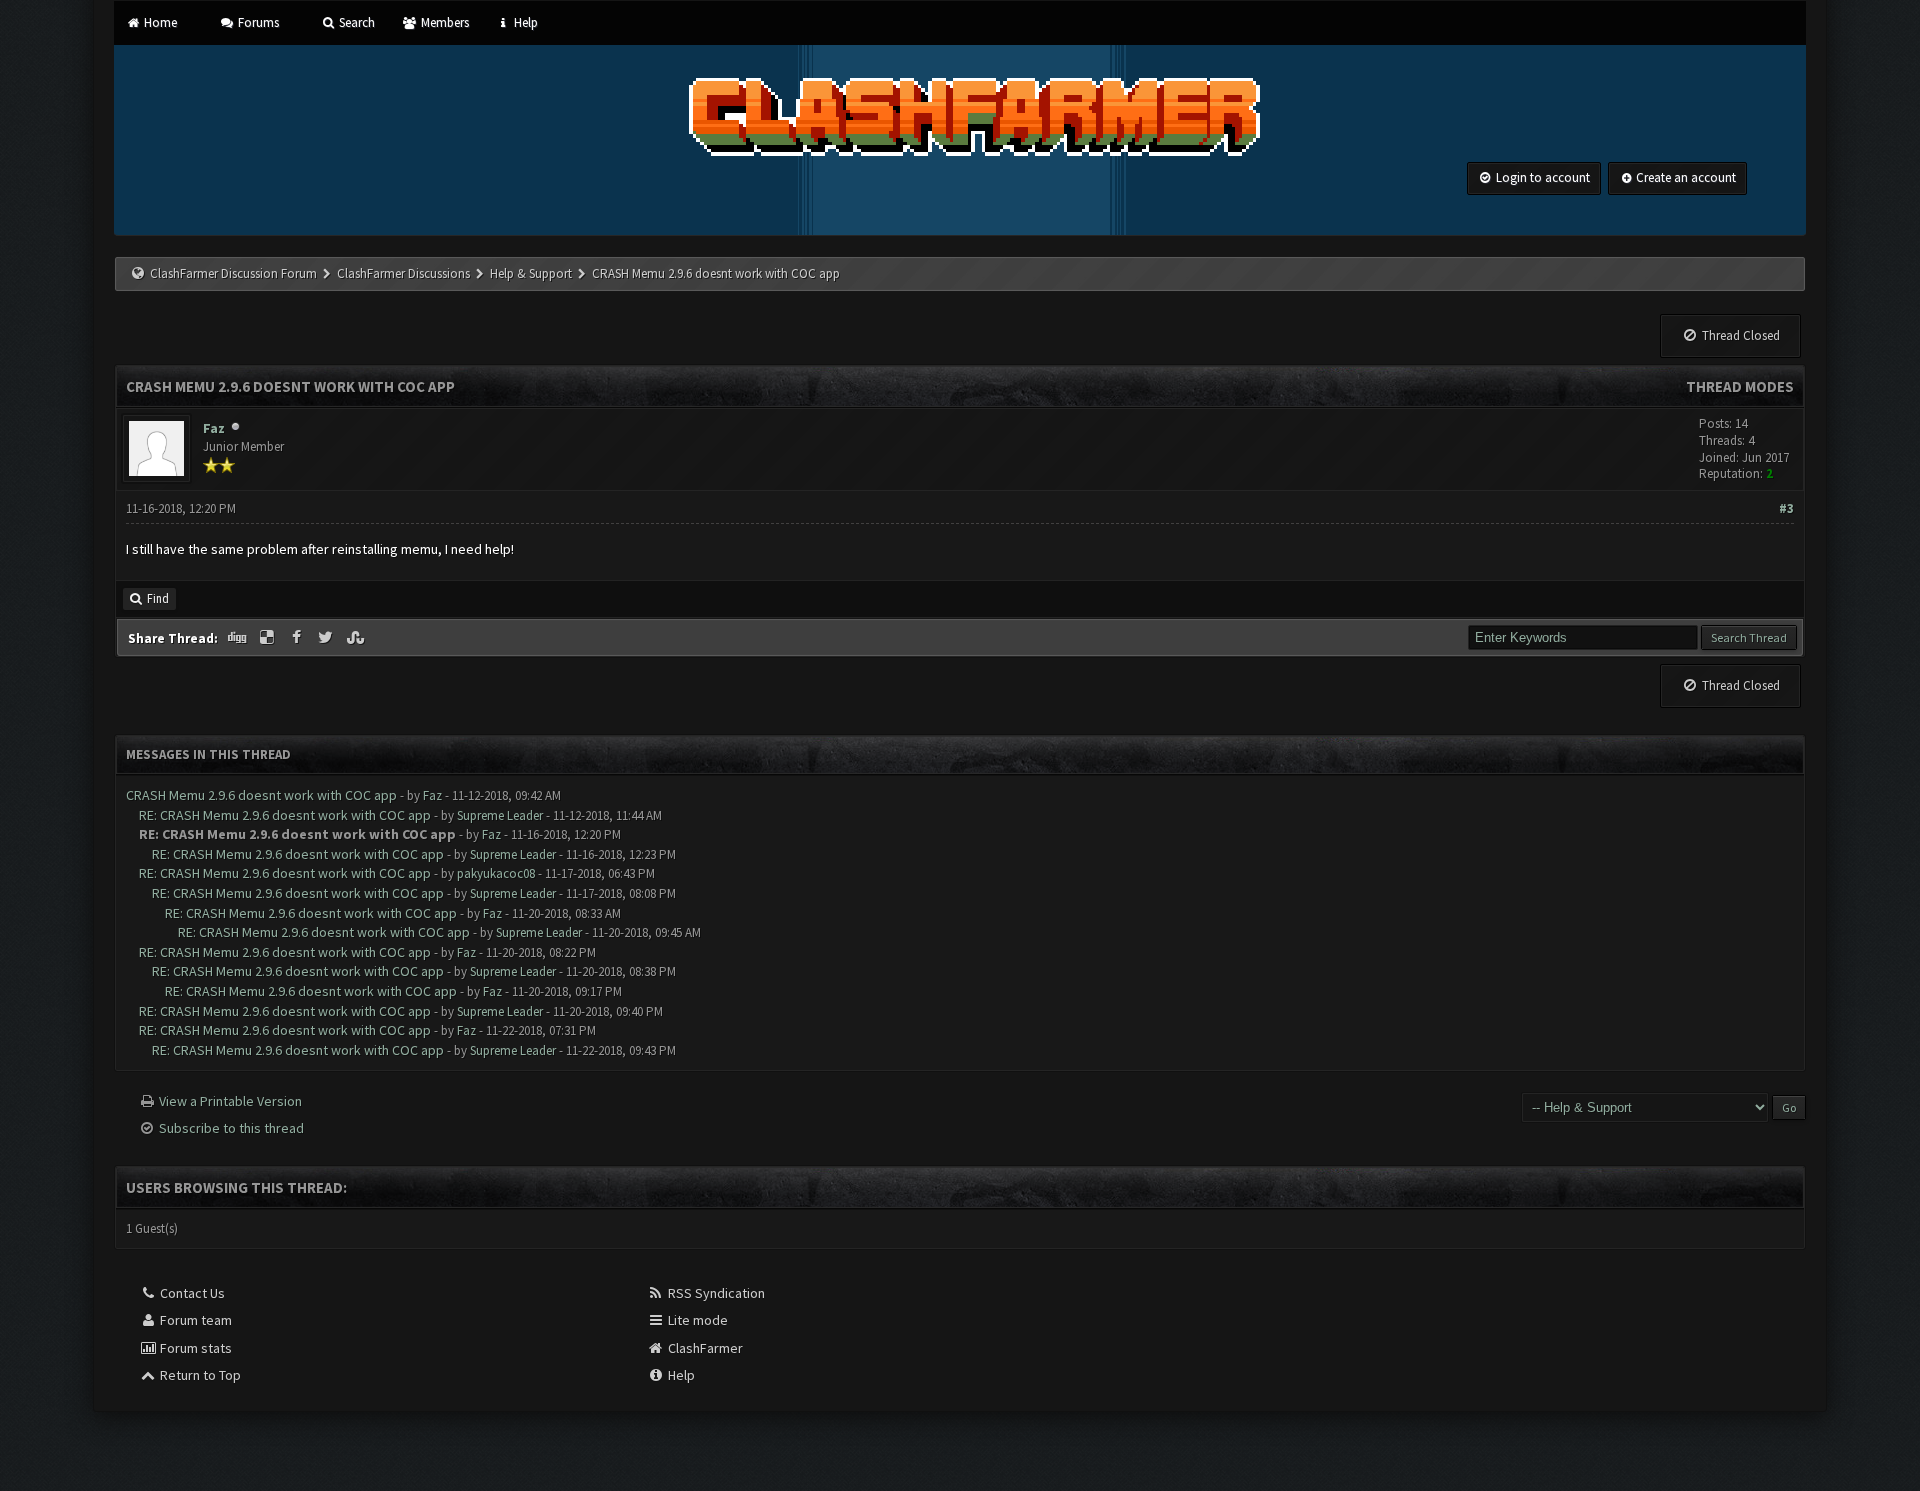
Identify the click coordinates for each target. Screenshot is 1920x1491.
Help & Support (531, 273)
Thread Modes (1740, 386)
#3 (1786, 508)
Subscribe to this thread (231, 1128)
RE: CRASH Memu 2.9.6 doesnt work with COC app (285, 815)
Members (443, 22)
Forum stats (194, 1348)
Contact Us (191, 1293)
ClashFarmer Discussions (405, 273)
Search (355, 22)
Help (524, 22)
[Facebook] (298, 638)
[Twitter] (328, 638)
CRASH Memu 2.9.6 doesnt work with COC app (261, 795)
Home (159, 22)
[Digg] (239, 638)
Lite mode (696, 1320)
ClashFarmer (704, 1348)
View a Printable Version (230, 1101)
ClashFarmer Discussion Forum (233, 273)
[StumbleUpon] (357, 638)
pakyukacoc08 (496, 873)
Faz (214, 428)
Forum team (194, 1320)
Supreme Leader (500, 815)
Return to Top (199, 1375)
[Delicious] (269, 638)
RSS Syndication (715, 1293)
